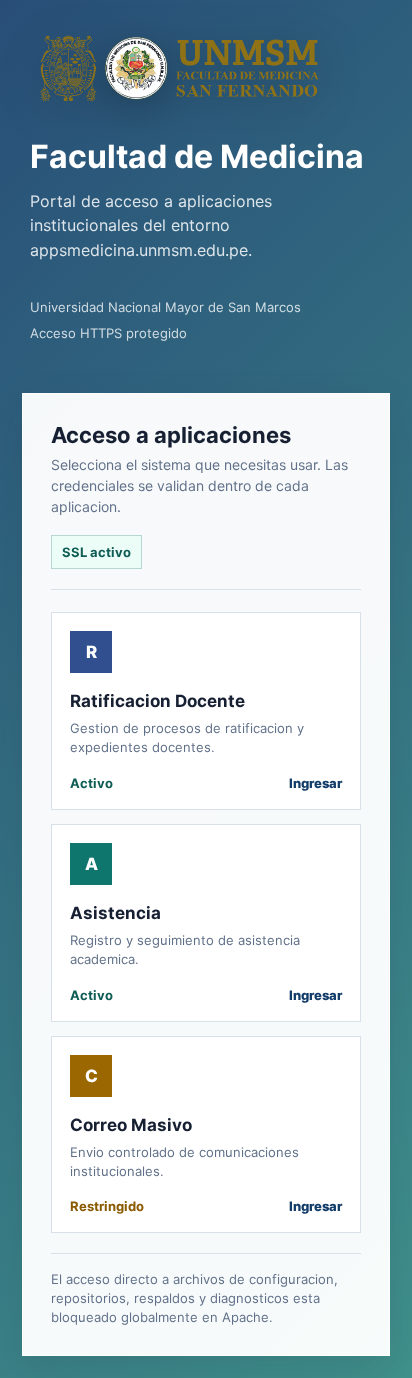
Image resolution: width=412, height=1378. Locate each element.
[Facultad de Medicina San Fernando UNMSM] (180, 68)
